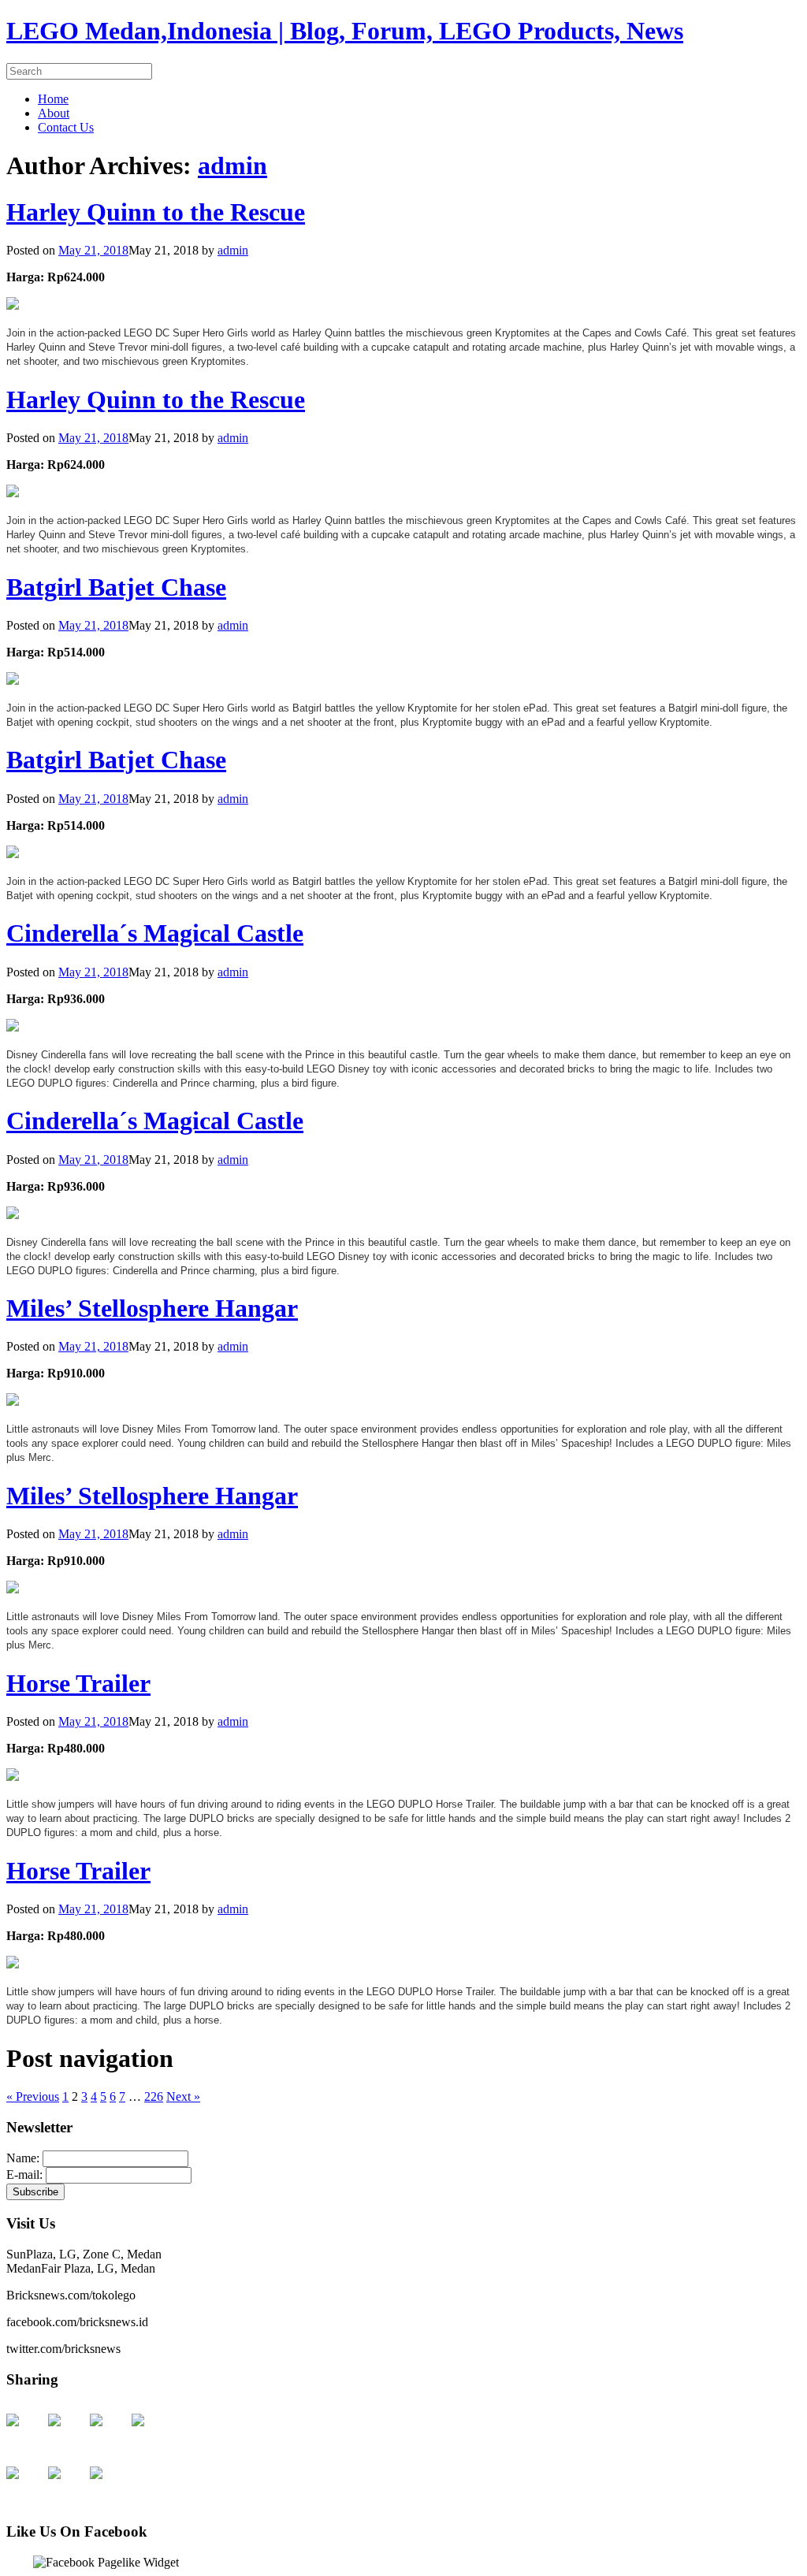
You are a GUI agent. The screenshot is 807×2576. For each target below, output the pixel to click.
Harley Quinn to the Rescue (156, 212)
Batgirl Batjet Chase (116, 587)
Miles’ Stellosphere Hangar (152, 1308)
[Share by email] (109, 2485)
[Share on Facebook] (25, 2433)
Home (53, 99)
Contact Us (66, 127)
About (54, 113)
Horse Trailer (78, 1683)
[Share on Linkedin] (67, 2485)
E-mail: (26, 2175)
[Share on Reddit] (151, 2433)
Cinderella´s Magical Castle (155, 933)
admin (232, 165)
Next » (183, 2096)
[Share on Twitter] (67, 2433)
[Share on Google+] (109, 2433)
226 (154, 2096)
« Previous (33, 2096)
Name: (24, 2158)
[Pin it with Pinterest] (25, 2485)
